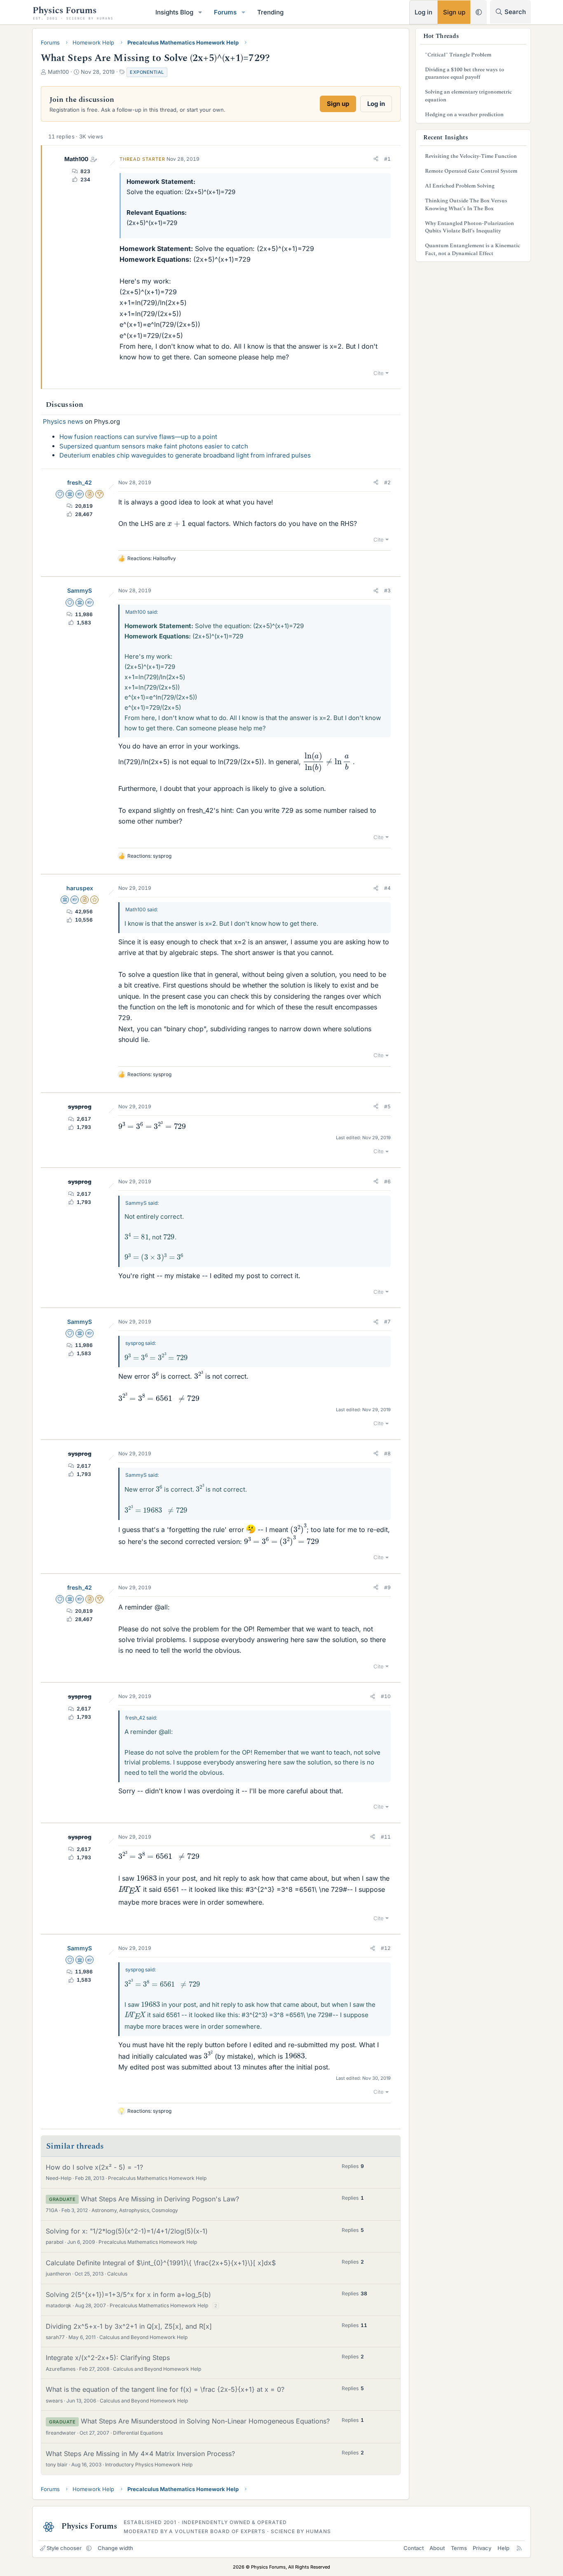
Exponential (147, 72)
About (437, 2548)
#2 (387, 482)
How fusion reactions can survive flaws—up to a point (138, 437)
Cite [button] (379, 373)
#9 (387, 1587)
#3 (387, 590)
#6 (387, 1181)
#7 (387, 1322)
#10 (386, 1696)
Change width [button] (115, 2548)
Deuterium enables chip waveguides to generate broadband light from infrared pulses (185, 455)
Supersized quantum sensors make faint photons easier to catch (154, 446)
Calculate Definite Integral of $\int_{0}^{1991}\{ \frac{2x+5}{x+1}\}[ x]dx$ (161, 2263)
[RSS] (519, 2548)
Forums (225, 12)
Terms (459, 2548)
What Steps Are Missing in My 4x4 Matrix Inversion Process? (140, 2454)
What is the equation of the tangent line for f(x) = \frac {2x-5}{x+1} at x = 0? (165, 2389)
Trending (270, 12)
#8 (387, 1453)
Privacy (482, 2548)
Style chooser (64, 2548)
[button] (200, 12)
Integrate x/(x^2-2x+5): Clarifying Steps (108, 2358)
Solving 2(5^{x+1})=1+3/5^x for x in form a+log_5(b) (128, 2294)
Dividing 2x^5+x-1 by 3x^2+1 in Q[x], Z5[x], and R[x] (129, 2326)
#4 (387, 888)
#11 (386, 1837)
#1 (387, 159)
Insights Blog (174, 12)
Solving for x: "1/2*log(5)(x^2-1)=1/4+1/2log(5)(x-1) (127, 2231)
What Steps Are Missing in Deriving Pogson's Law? (160, 2199)
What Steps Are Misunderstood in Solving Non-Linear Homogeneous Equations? (205, 2421)
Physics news (63, 421)
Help (503, 2548)
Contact (414, 2548)
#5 (387, 1106)
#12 (386, 1948)
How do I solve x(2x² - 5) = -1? (94, 2167)
